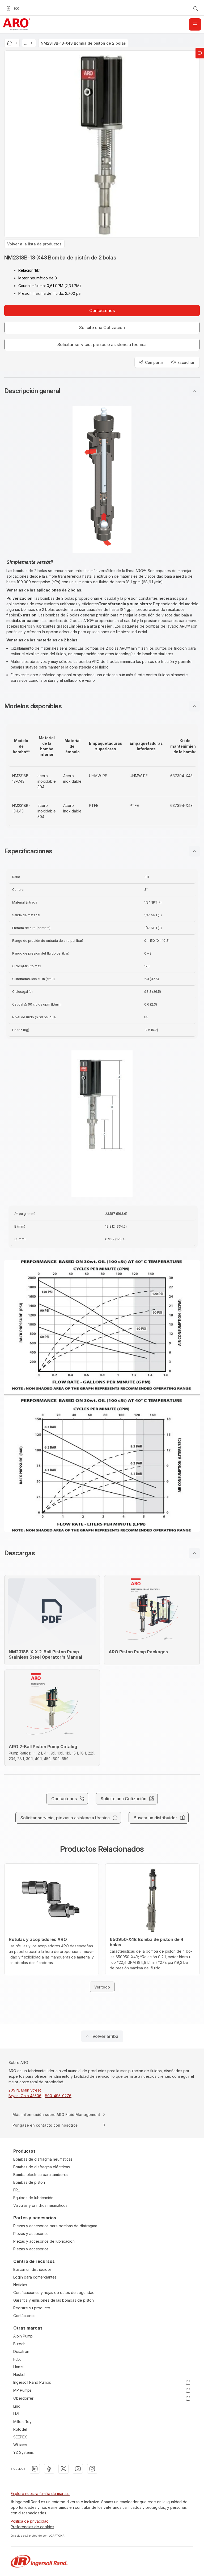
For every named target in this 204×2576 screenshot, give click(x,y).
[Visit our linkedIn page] (35, 2469)
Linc (17, 2406)
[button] (102, 391)
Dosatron (21, 2351)
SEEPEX (20, 2437)
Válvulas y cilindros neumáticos (40, 2205)
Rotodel (20, 2429)
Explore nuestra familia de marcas (40, 2494)
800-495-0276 (58, 2096)
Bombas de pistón (29, 2182)
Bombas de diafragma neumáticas (43, 2159)
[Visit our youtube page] (78, 2469)
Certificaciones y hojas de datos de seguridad (54, 2292)
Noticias (20, 2285)
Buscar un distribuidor (32, 2269)
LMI (16, 2414)
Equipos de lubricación (33, 2198)
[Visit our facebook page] (49, 2469)
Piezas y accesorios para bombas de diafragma (55, 2226)
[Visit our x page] (63, 2469)
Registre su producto (32, 2308)
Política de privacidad (30, 2521)
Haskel (19, 2375)
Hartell (19, 2367)
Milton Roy (22, 2422)
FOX (17, 2359)
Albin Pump (23, 2336)
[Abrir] (195, 24)
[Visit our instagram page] (92, 2469)
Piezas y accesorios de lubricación (44, 2241)
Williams (20, 2445)
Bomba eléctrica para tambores (41, 2175)
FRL (16, 2190)
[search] (195, 8)
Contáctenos (24, 2316)
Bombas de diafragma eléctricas (42, 2167)
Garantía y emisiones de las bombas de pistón (54, 2300)
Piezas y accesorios (31, 2234)
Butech (19, 2344)
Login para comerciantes (35, 2277)
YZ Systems (24, 2452)
